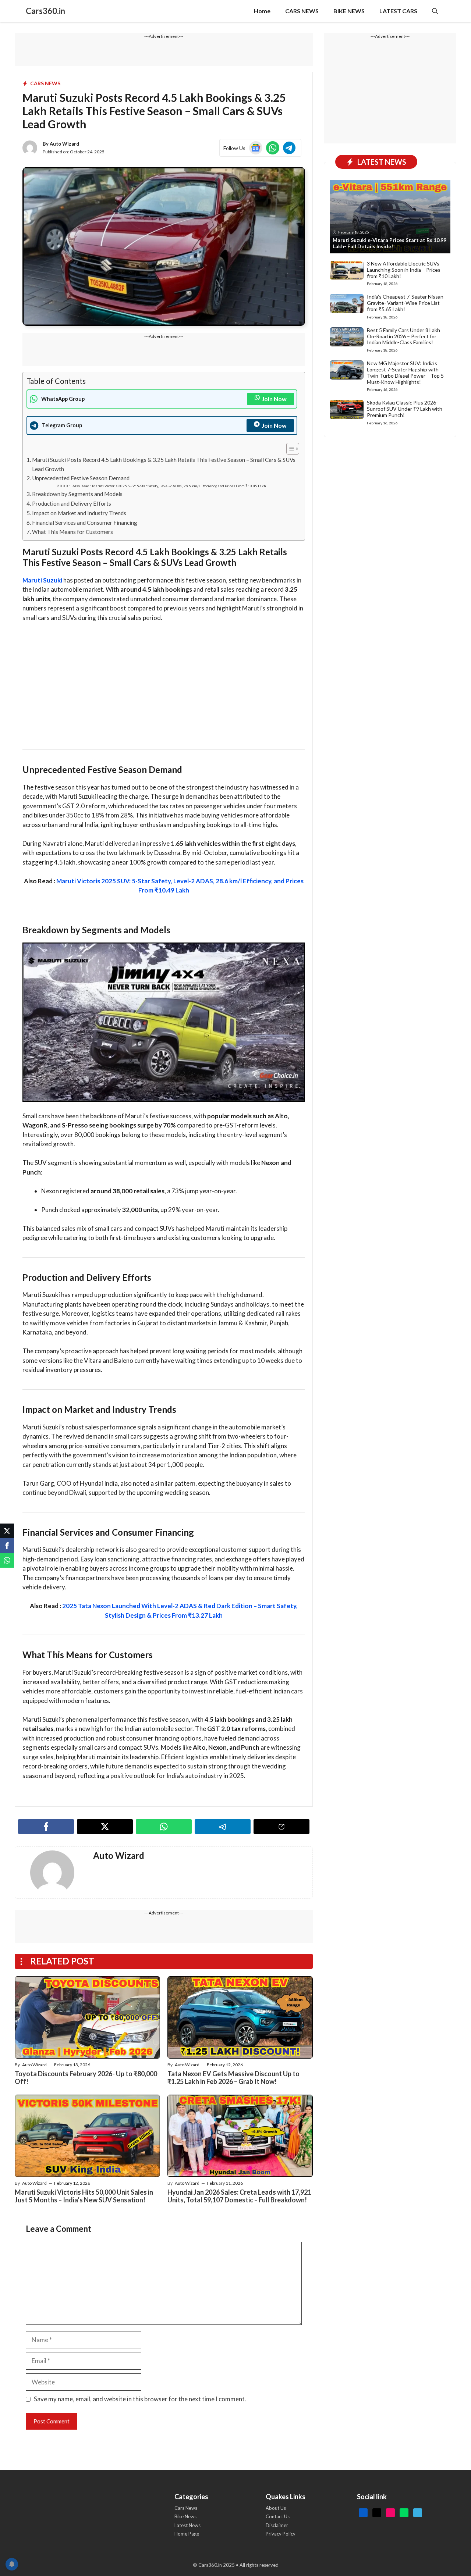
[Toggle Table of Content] (289, 449)
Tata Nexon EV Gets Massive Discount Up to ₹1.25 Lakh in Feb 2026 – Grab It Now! (233, 2078)
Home (262, 11)
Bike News (185, 2516)
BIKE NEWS (349, 11)
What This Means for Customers (72, 532)
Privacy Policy (281, 2534)
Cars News (186, 2508)
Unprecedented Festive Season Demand (81, 478)
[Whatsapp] (7, 1560)
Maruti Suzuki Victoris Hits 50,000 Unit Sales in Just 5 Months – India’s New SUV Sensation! (84, 2196)
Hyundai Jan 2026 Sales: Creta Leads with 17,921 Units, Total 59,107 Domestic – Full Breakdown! (239, 2196)
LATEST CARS (398, 11)
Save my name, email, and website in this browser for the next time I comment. (140, 2399)
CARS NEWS (302, 11)
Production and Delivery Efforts (72, 503)
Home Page (187, 2534)
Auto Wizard (64, 144)
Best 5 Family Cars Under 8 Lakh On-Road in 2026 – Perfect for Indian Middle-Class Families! (403, 336)
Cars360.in (45, 11)
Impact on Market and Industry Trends (79, 513)
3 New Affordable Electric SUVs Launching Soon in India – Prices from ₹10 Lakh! (404, 270)
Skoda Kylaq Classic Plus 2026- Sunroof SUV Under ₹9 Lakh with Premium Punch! (405, 409)
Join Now (274, 399)
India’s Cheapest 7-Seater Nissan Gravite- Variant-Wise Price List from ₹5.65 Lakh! (405, 303)
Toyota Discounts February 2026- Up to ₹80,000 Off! (86, 2078)
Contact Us (278, 2516)
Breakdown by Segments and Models (77, 494)
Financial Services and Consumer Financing (85, 523)
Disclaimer (277, 2525)
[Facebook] (7, 1546)
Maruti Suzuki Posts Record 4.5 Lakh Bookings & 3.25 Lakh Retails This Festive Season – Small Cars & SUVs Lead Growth (164, 464)
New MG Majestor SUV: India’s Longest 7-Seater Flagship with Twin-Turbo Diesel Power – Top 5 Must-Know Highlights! (405, 372)
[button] (435, 11)
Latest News (187, 2525)
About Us (276, 2508)
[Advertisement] (164, 683)
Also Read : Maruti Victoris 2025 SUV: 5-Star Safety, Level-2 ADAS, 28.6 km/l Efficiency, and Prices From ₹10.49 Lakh (169, 486)
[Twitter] (7, 1531)
